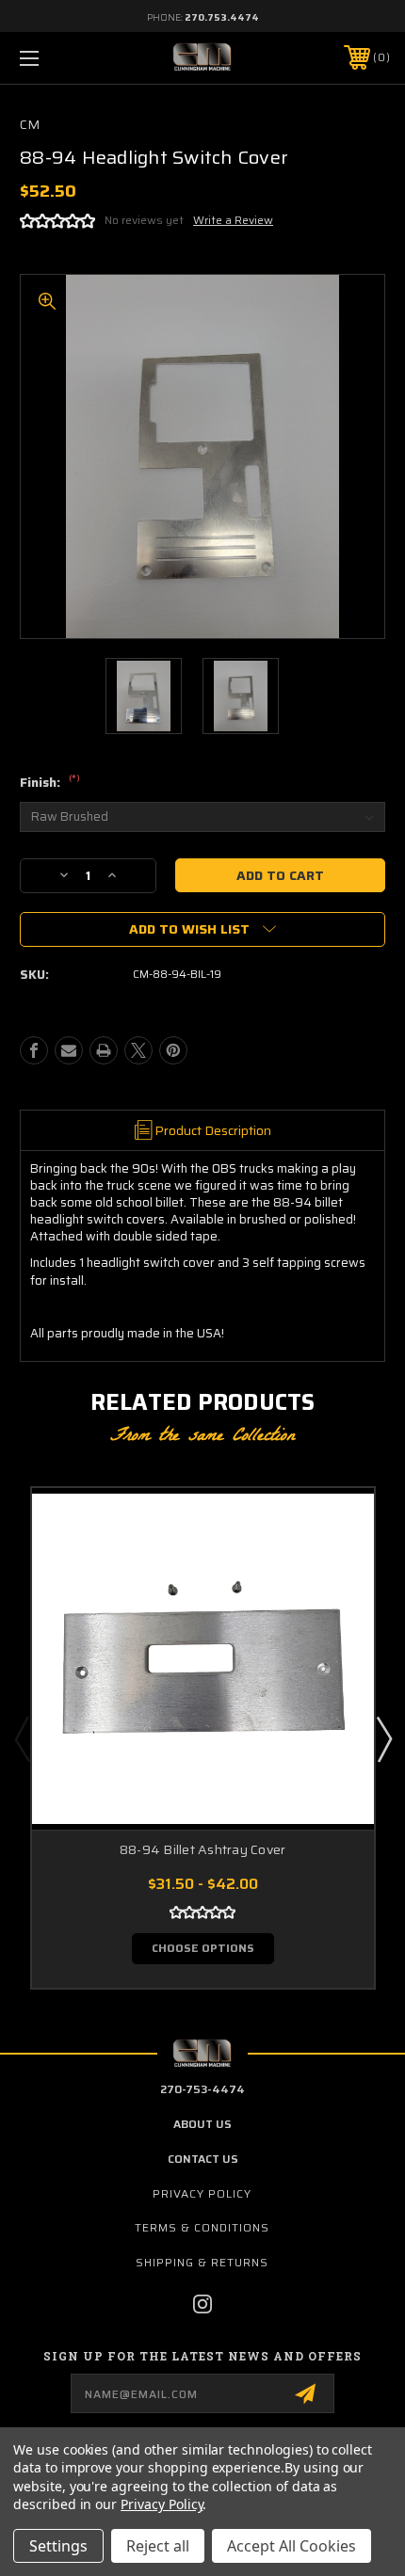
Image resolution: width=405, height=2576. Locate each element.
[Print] (104, 1050)
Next (383, 1738)
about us (202, 2124)
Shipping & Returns (202, 2262)
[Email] (69, 1050)
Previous (22, 1738)
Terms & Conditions (202, 2227)
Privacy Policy (202, 2193)
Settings (58, 2546)
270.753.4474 (222, 17)
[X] (138, 1050)
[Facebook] (34, 1050)
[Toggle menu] (57, 58)
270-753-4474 (202, 2089)
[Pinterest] (173, 1050)
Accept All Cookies (292, 2546)
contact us (203, 2159)
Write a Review (233, 220)
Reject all (158, 2546)
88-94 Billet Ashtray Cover (203, 1850)
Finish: (50, 783)
